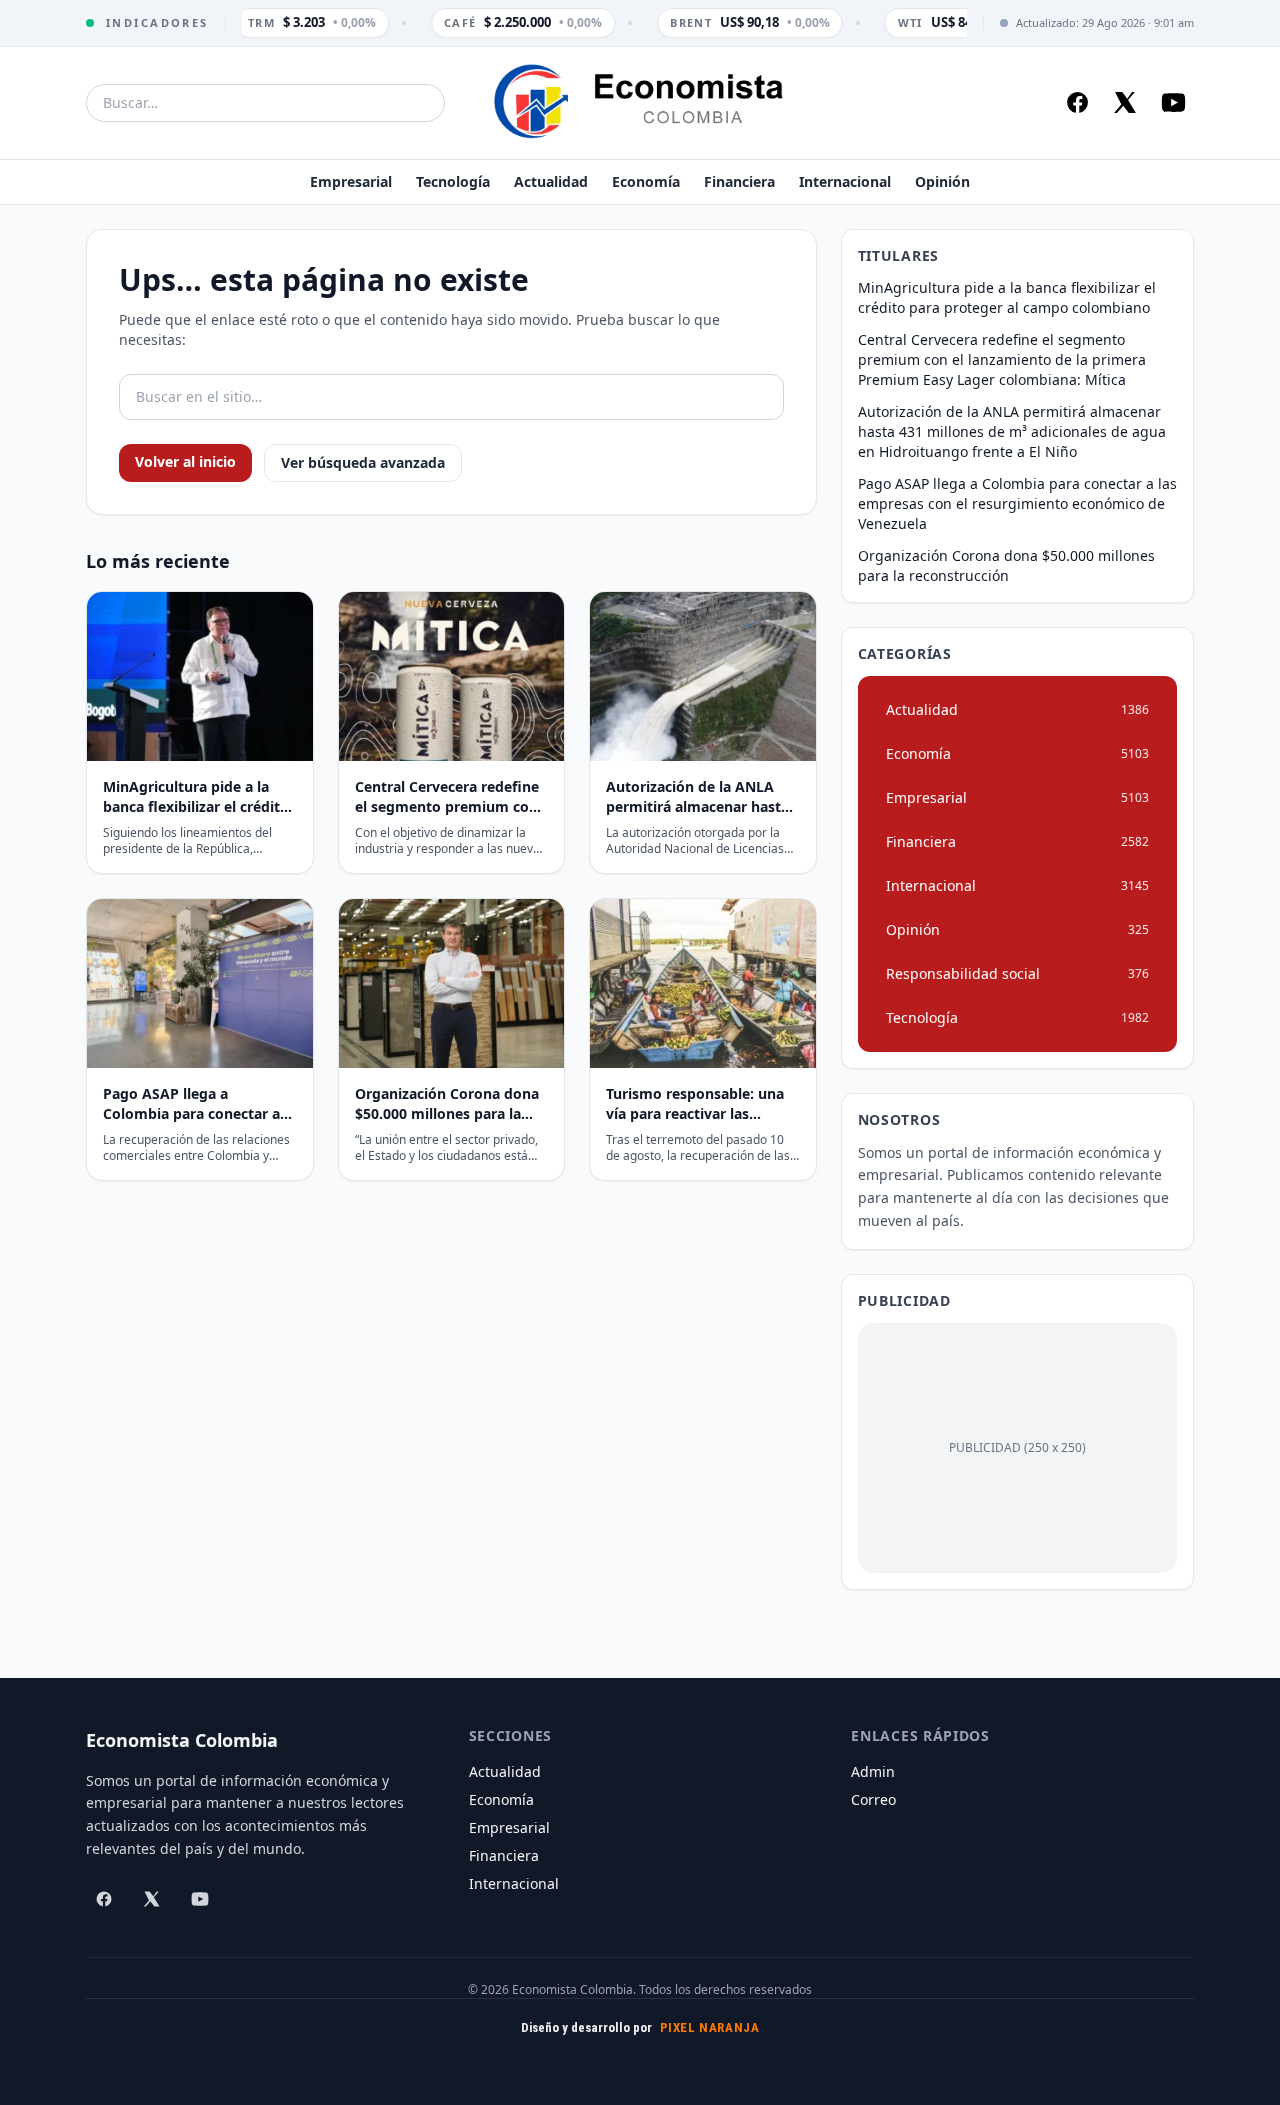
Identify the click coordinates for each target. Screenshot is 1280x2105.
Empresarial (351, 181)
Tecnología (453, 181)
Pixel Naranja (710, 2027)
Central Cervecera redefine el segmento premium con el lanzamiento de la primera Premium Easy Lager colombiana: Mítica (1002, 359)
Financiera (739, 181)
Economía (646, 181)
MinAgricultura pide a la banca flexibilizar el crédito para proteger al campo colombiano (1007, 297)
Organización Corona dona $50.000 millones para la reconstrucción (1006, 565)
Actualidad (551, 181)
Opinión (942, 181)
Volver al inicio (185, 461)
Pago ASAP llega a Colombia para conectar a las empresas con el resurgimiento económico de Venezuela (1017, 503)
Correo (873, 1799)
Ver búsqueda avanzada (363, 462)
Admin (873, 1771)
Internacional (845, 181)
